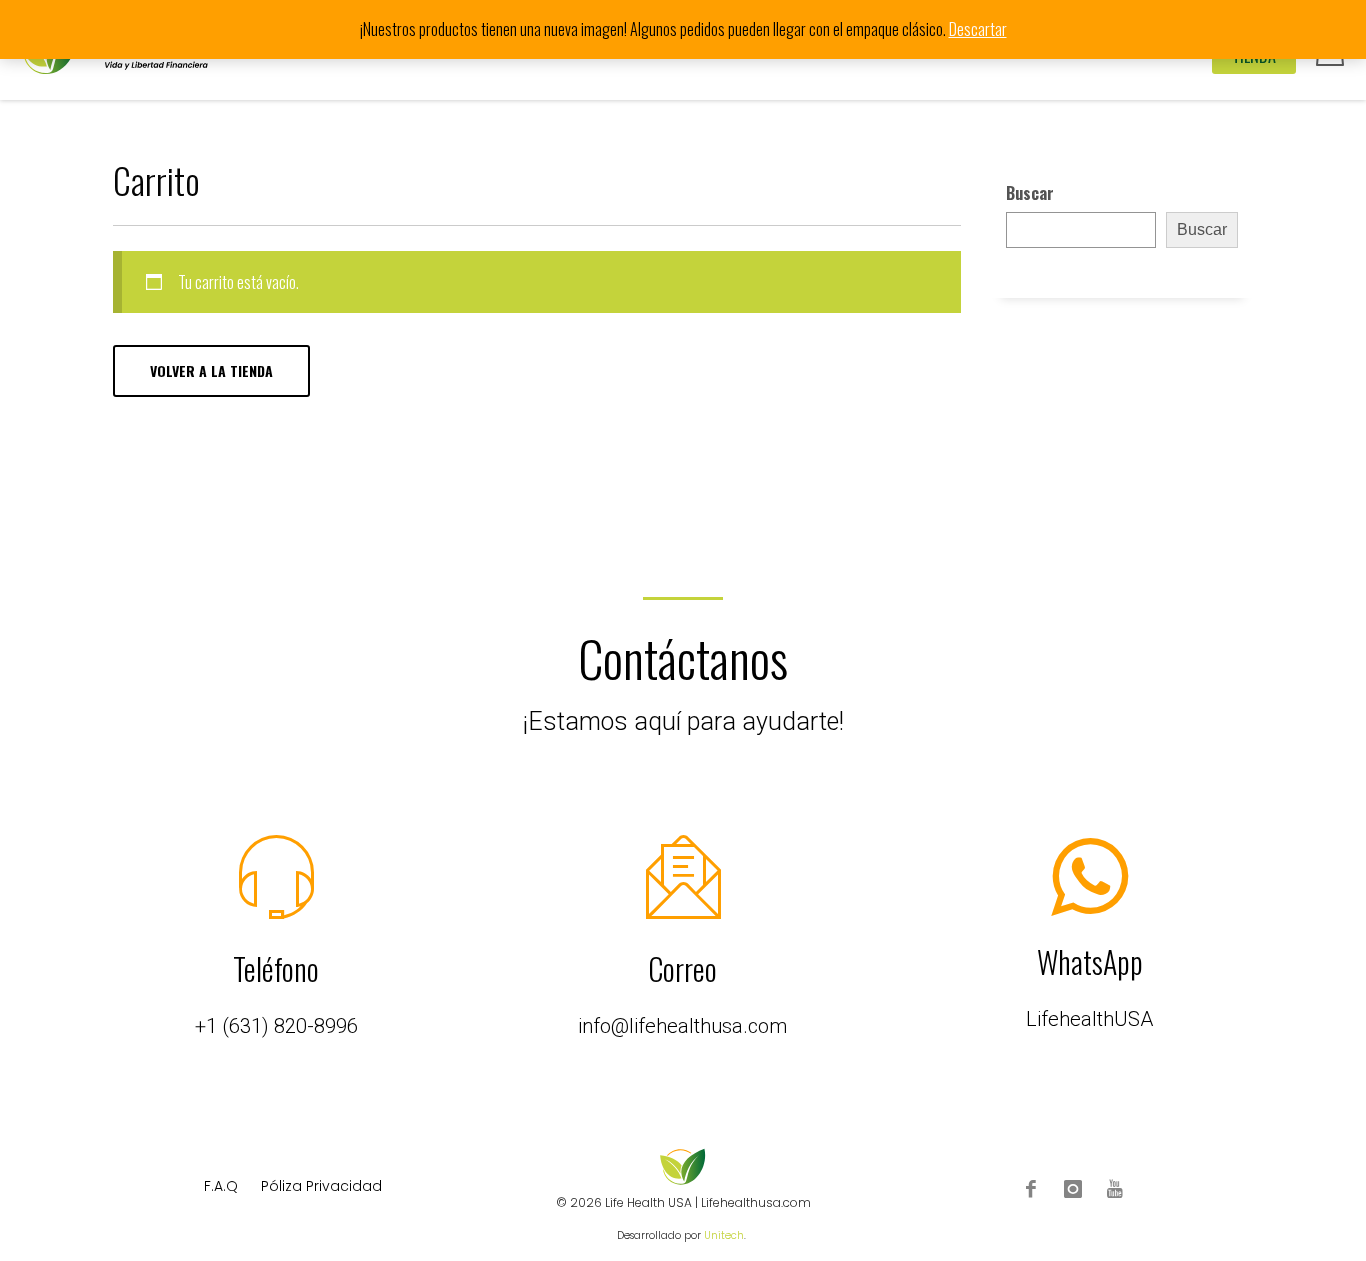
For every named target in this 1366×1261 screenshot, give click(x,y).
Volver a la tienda (211, 370)
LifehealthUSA (1089, 1019)
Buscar (1030, 193)
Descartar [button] (978, 29)
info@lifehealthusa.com (682, 1026)
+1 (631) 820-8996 (276, 1026)
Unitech (724, 1235)
